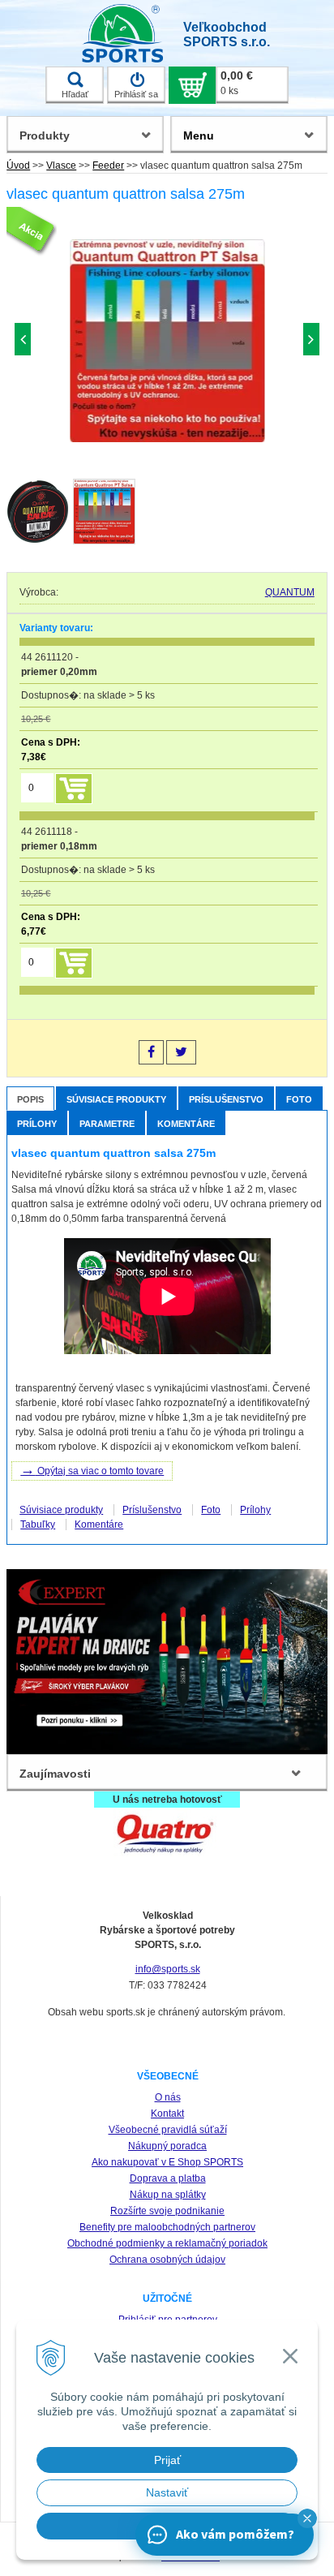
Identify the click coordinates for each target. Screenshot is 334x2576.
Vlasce (61, 166)
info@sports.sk (168, 1969)
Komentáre (186, 1124)
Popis (30, 1099)
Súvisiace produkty (116, 1099)
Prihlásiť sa (136, 94)
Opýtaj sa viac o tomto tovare (92, 1469)
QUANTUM (290, 592)
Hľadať (75, 94)
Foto (299, 1099)
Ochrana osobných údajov (167, 2260)
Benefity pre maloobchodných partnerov (167, 2227)
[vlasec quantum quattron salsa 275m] (167, 343)
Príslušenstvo (226, 1099)
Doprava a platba (168, 2178)
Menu (199, 135)
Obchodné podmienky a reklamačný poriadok (167, 2243)
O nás (168, 2097)
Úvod (18, 166)
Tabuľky (38, 1525)
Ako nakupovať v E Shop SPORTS (167, 2162)
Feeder (108, 166)
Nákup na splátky (168, 2195)
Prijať (167, 2460)
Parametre (107, 1124)
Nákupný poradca (167, 2146)
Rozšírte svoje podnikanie (167, 2211)
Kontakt (167, 2114)
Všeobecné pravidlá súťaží (168, 2130)
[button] (307, 2518)
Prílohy (37, 1124)
